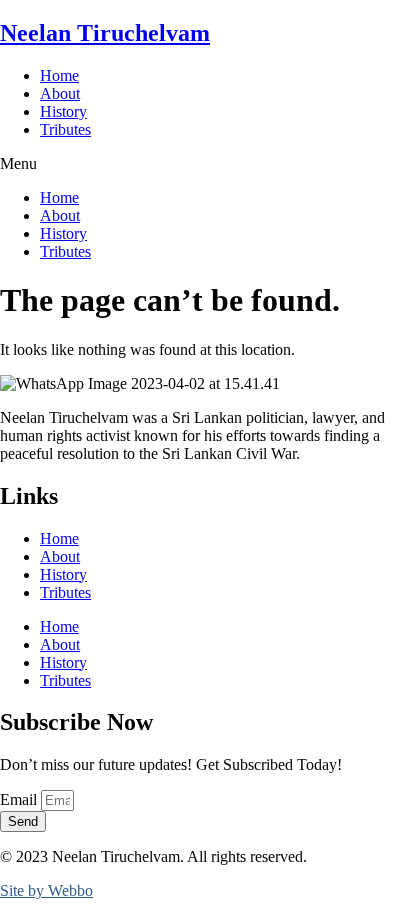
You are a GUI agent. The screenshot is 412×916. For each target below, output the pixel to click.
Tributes (65, 129)
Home (59, 75)
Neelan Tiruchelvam (105, 33)
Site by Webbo (46, 890)
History (63, 111)
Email (20, 799)
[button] (206, 164)
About (60, 93)
